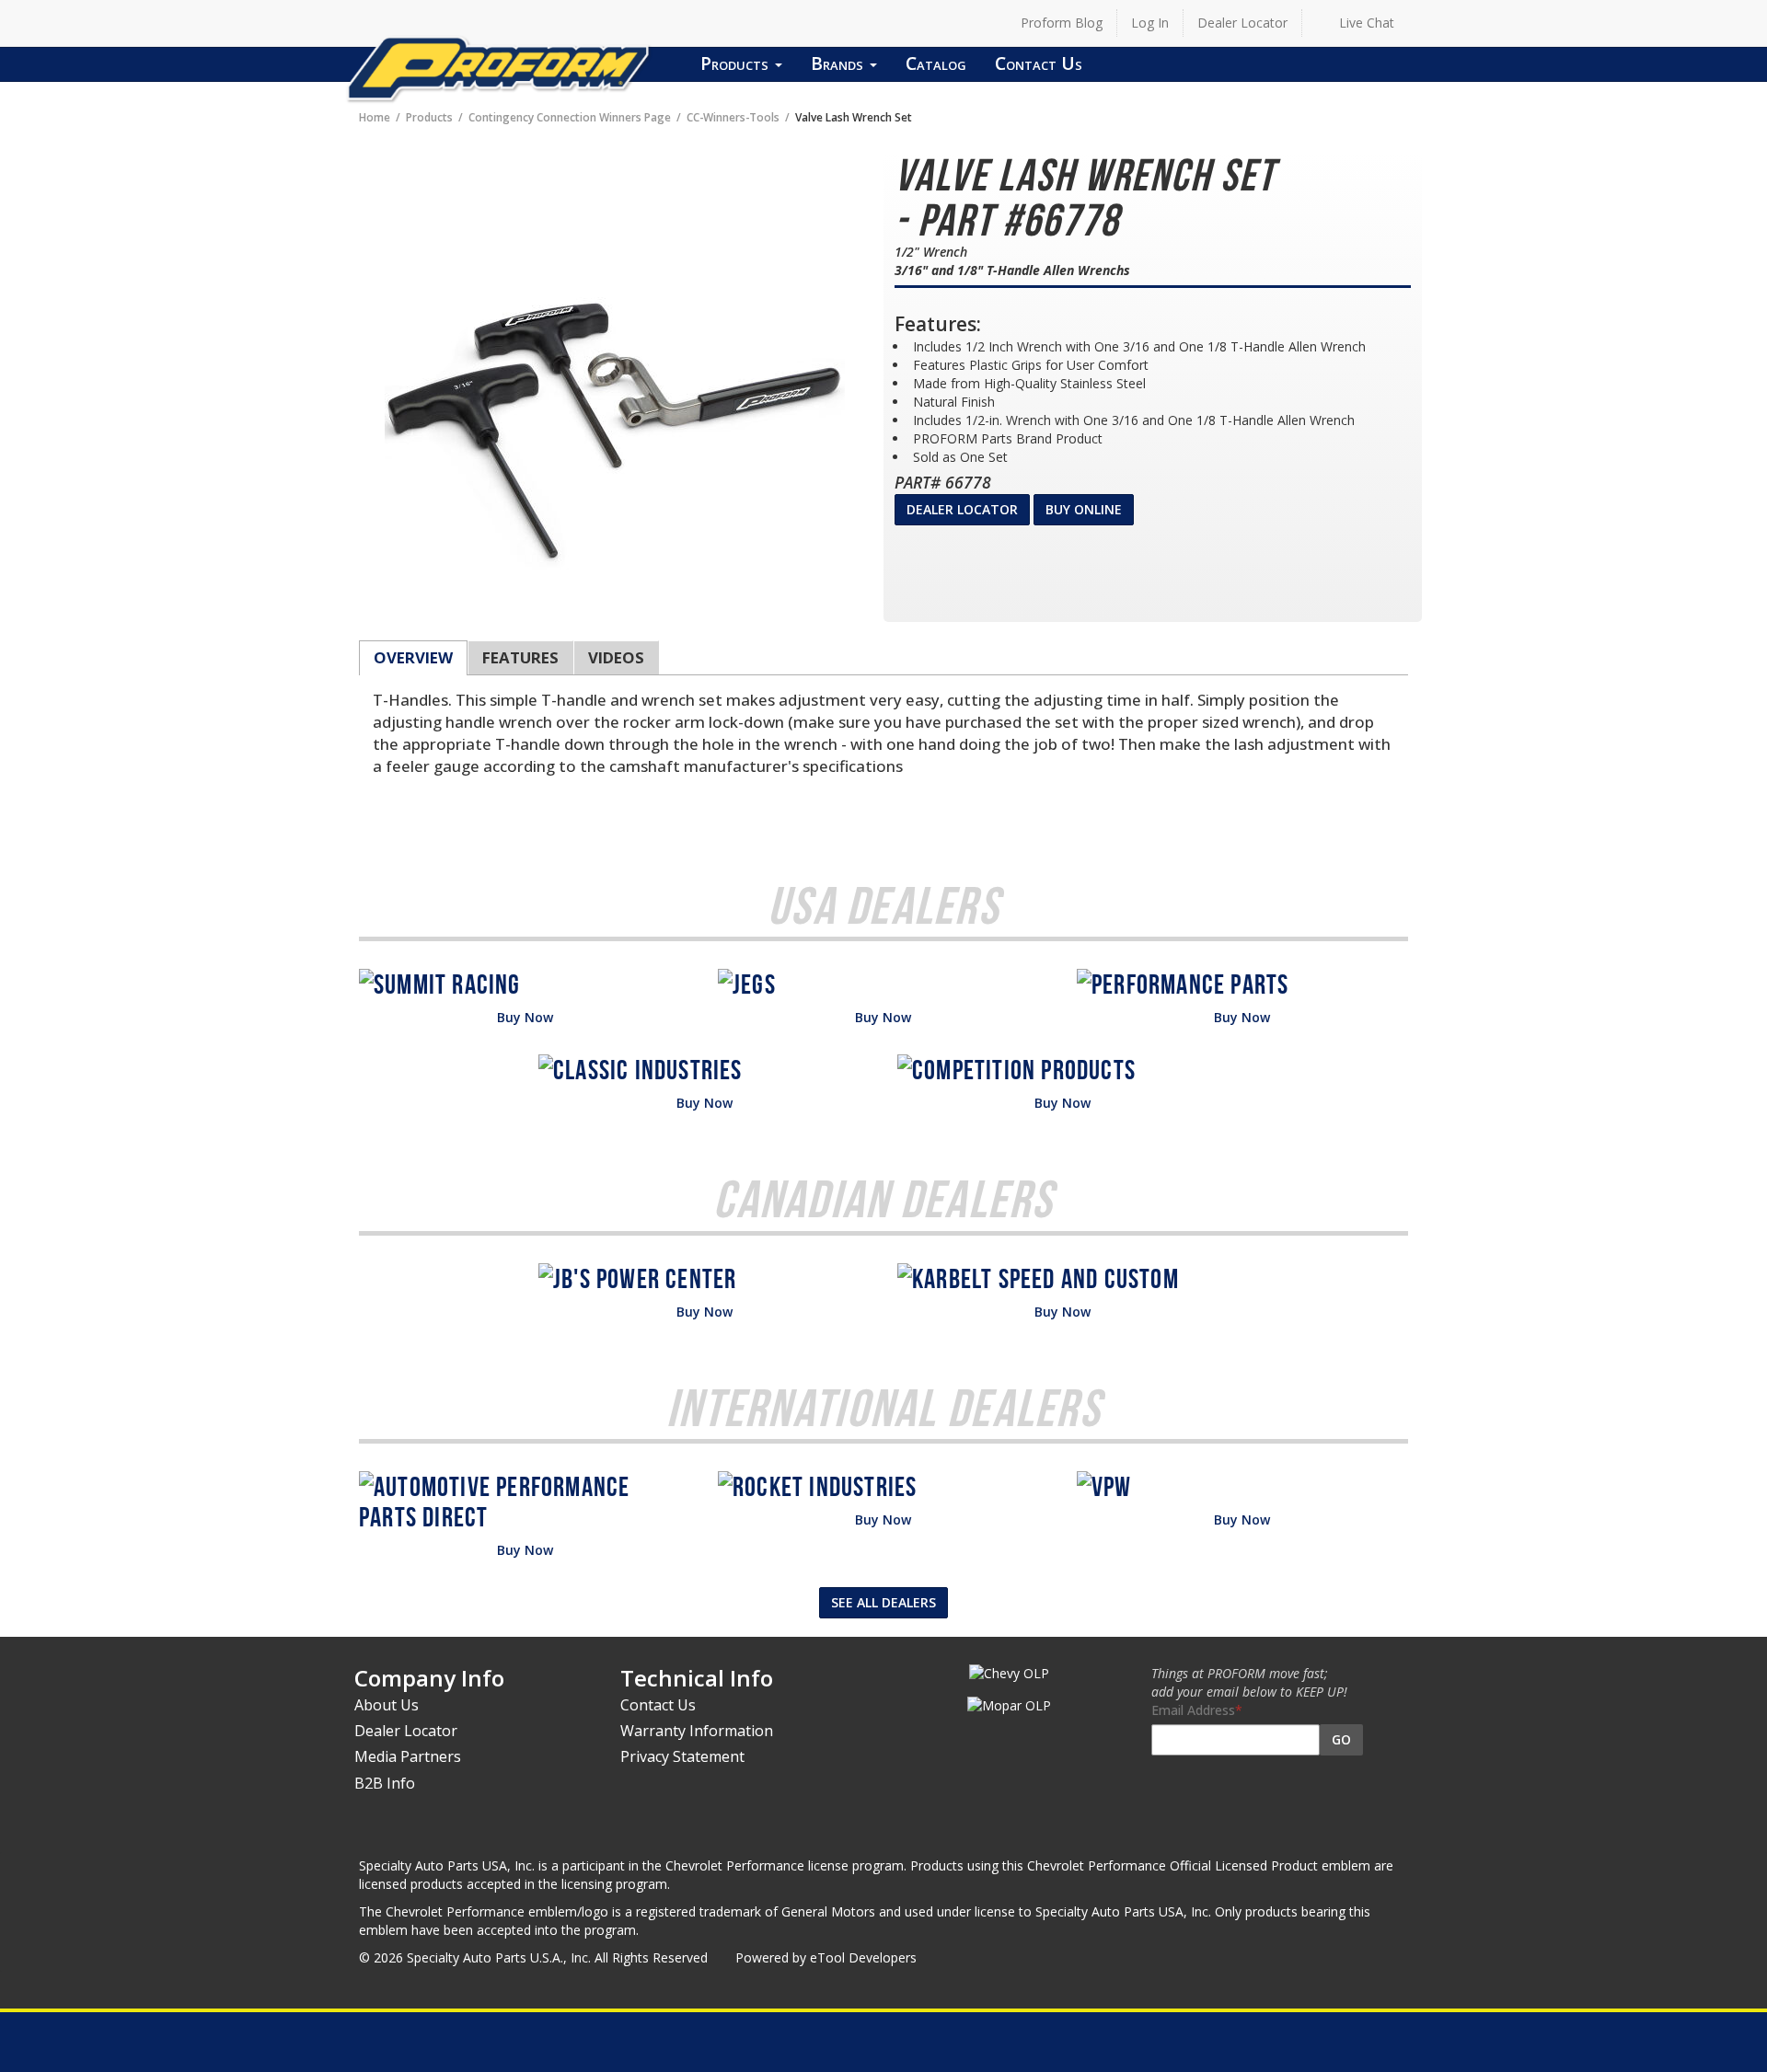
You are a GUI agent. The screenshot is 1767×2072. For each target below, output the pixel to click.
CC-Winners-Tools (733, 117)
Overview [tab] (413, 657)
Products (737, 63)
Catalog (936, 63)
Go (1341, 1739)
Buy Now (525, 1017)
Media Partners (408, 1756)
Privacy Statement (682, 1756)
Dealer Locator (1242, 23)
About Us (387, 1705)
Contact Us (1039, 63)
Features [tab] (520, 657)
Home (375, 117)
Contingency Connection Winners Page (570, 117)
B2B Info (385, 1783)
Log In (1150, 23)
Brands (839, 63)
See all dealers (883, 1602)
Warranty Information (697, 1731)
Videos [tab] (616, 657)
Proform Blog (1062, 23)
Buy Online (1084, 509)
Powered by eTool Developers (826, 1957)
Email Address (1193, 1710)
